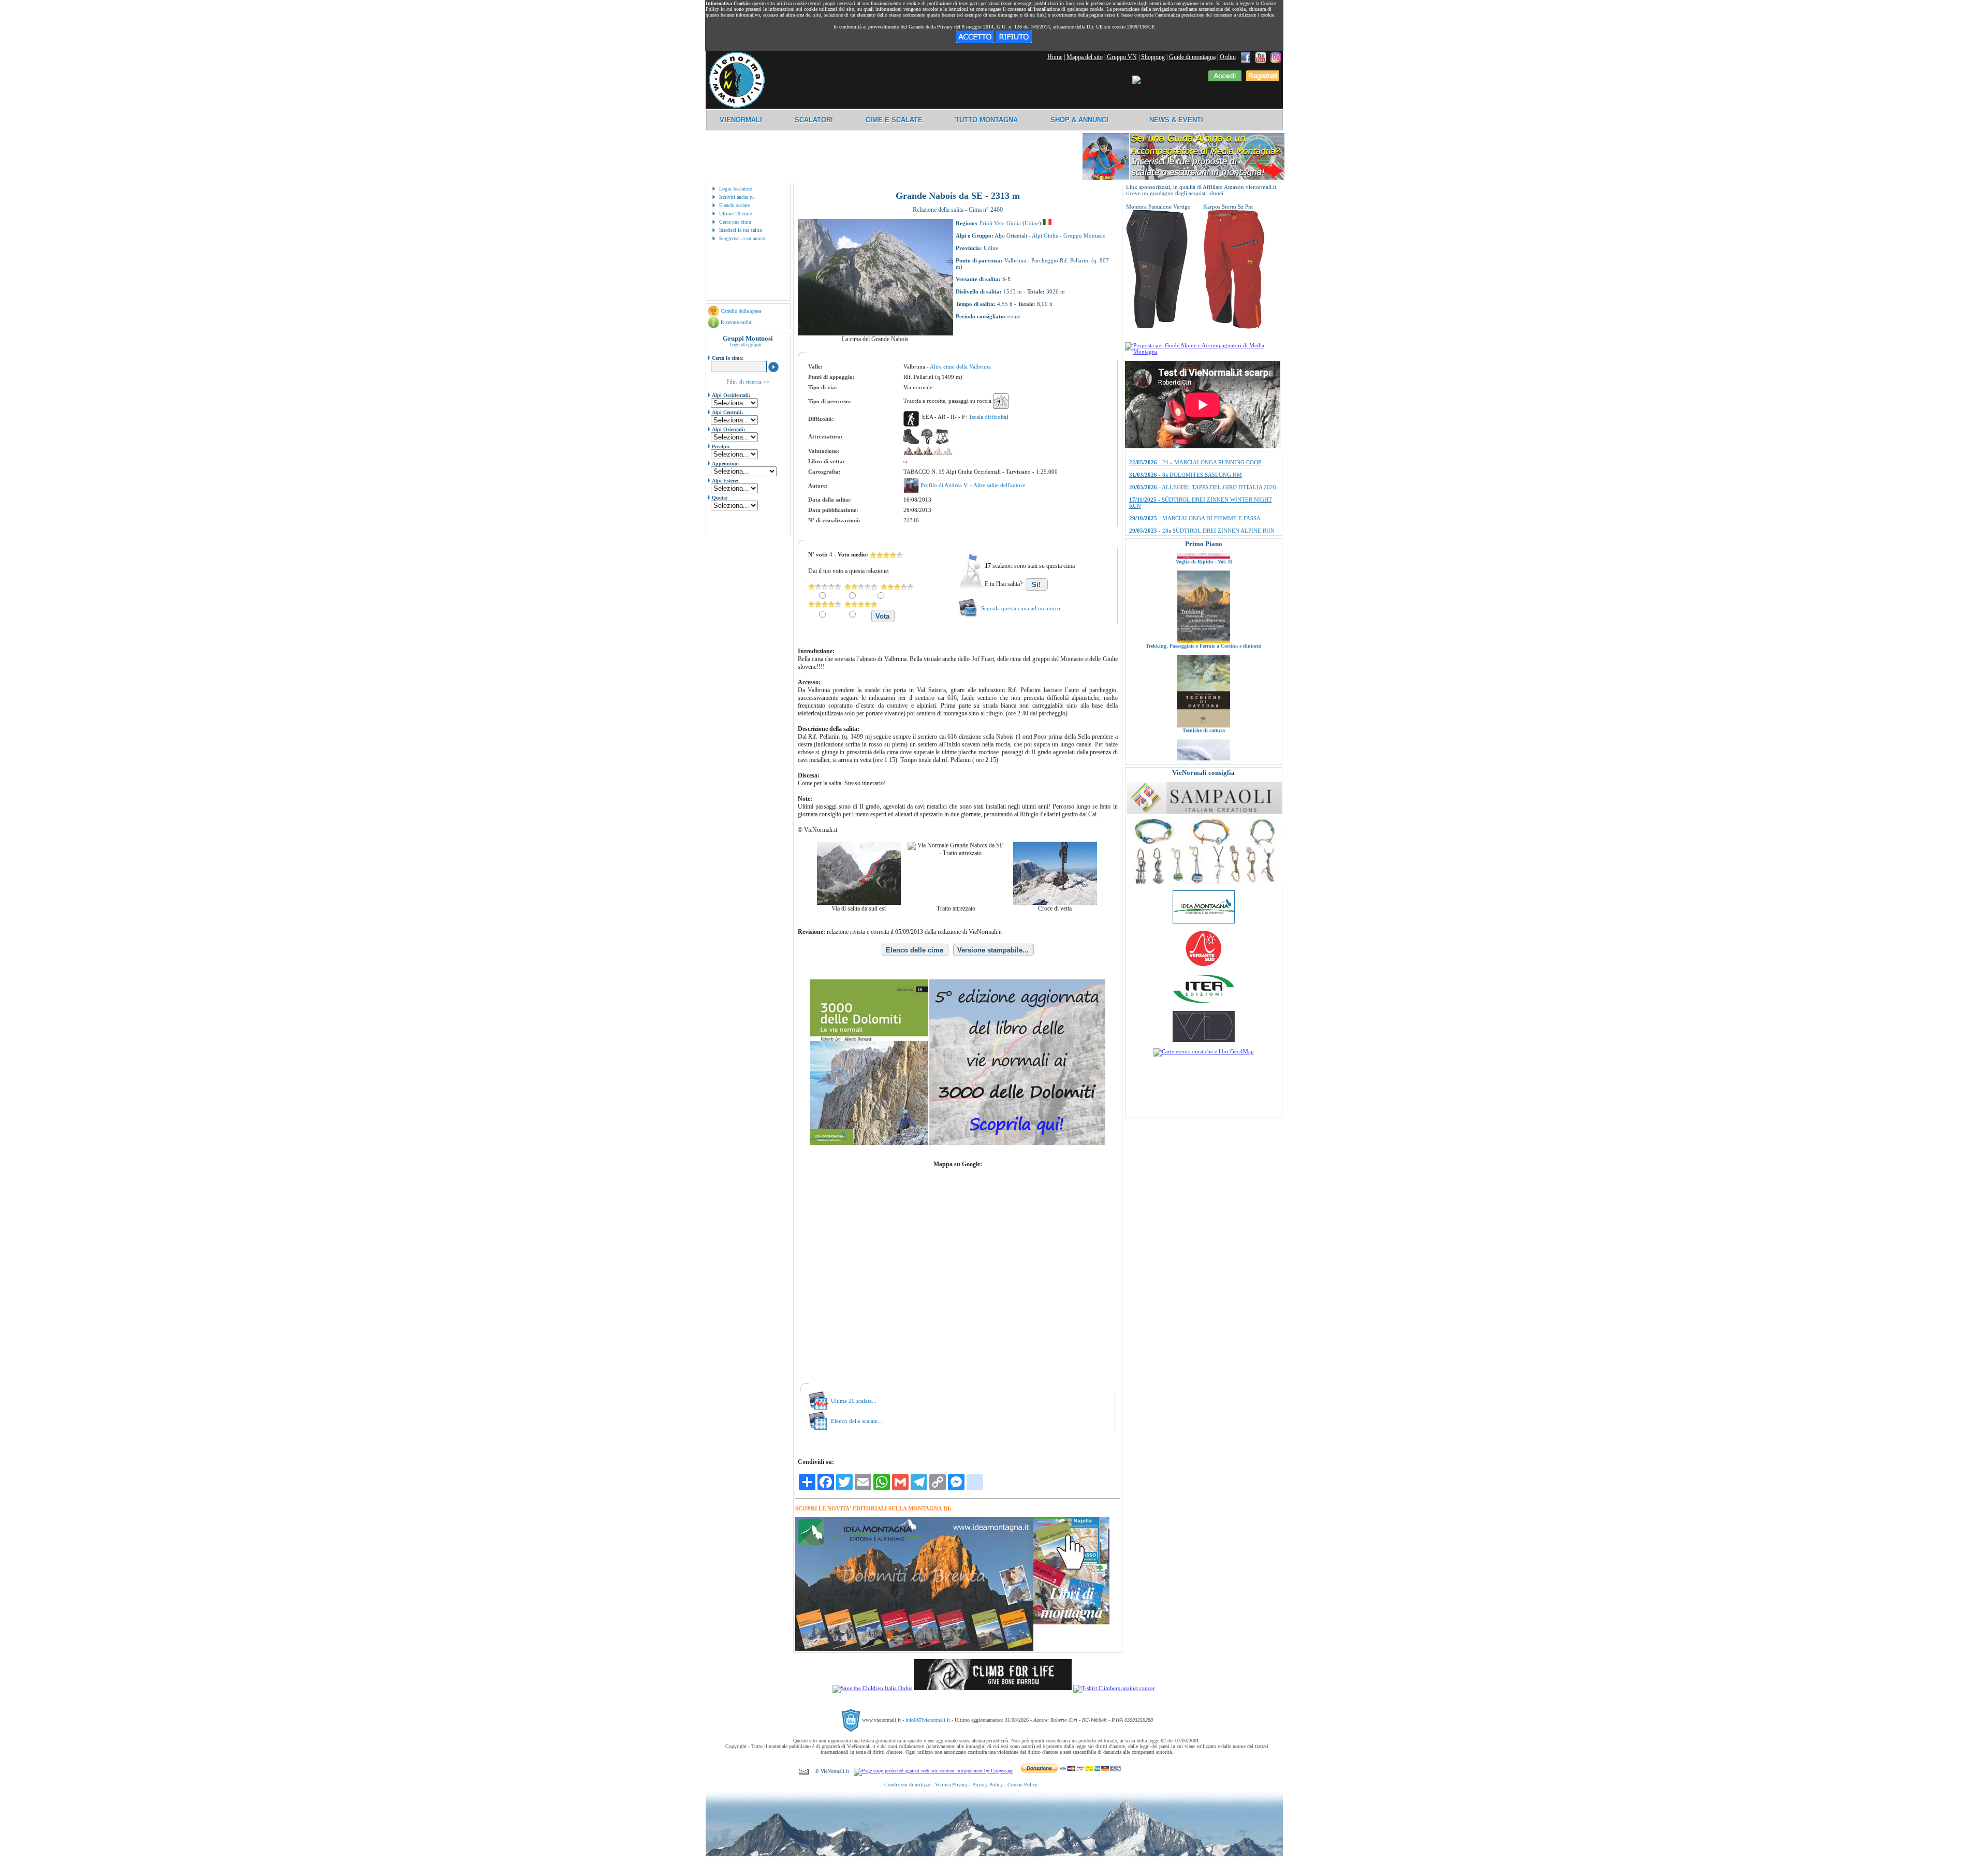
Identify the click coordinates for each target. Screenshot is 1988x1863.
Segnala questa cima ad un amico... (1023, 608)
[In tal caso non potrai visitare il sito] (1014, 41)
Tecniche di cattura (1204, 638)
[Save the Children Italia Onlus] (872, 1688)
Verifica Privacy (951, 1785)
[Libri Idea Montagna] (914, 1649)
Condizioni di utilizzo (907, 1785)
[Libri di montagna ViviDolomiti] (1204, 1040)
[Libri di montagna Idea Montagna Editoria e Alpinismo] (1204, 921)
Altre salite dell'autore (999, 485)
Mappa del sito (1085, 57)
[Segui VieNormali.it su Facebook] (1246, 57)
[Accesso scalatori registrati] (1225, 79)
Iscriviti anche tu (736, 197)
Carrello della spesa (741, 311)
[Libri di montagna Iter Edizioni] (1204, 1003)
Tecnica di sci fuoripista (1203, 722)
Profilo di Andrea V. (945, 485)
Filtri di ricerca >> (748, 382)
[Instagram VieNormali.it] (1276, 57)
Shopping (1153, 57)
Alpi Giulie (1045, 236)
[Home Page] (737, 106)
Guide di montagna (1192, 57)
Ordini (1228, 57)
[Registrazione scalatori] (1263, 79)
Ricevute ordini (737, 322)
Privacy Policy (988, 1785)
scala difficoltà (989, 417)
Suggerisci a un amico (742, 238)
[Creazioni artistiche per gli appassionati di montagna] (1205, 882)
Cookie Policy (1022, 1785)
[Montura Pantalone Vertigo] (1157, 327)
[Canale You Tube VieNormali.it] (1261, 57)
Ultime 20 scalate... (854, 1401)
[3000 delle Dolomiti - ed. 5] (958, 1143)
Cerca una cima (735, 222)
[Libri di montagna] (1071, 1623)
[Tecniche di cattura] (1204, 633)
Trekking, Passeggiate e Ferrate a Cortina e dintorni (1204, 554)
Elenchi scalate (734, 205)
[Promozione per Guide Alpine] (1183, 178)
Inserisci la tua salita (740, 230)
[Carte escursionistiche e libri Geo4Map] (1204, 1051)
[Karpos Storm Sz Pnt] (1234, 327)
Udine (1032, 223)
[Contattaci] (804, 1771)
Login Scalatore (735, 189)
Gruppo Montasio (1085, 236)
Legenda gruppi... (748, 344)
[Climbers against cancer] (1114, 1688)
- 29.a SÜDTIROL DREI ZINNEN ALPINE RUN (1203, 526)
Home (1055, 57)
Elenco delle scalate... (857, 1421)
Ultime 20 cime (735, 214)
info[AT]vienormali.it (928, 1720)
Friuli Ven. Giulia (1000, 223)
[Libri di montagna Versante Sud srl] (1203, 965)
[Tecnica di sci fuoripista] (1204, 717)
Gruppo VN (1122, 57)
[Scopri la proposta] (1204, 351)
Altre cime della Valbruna (960, 366)
